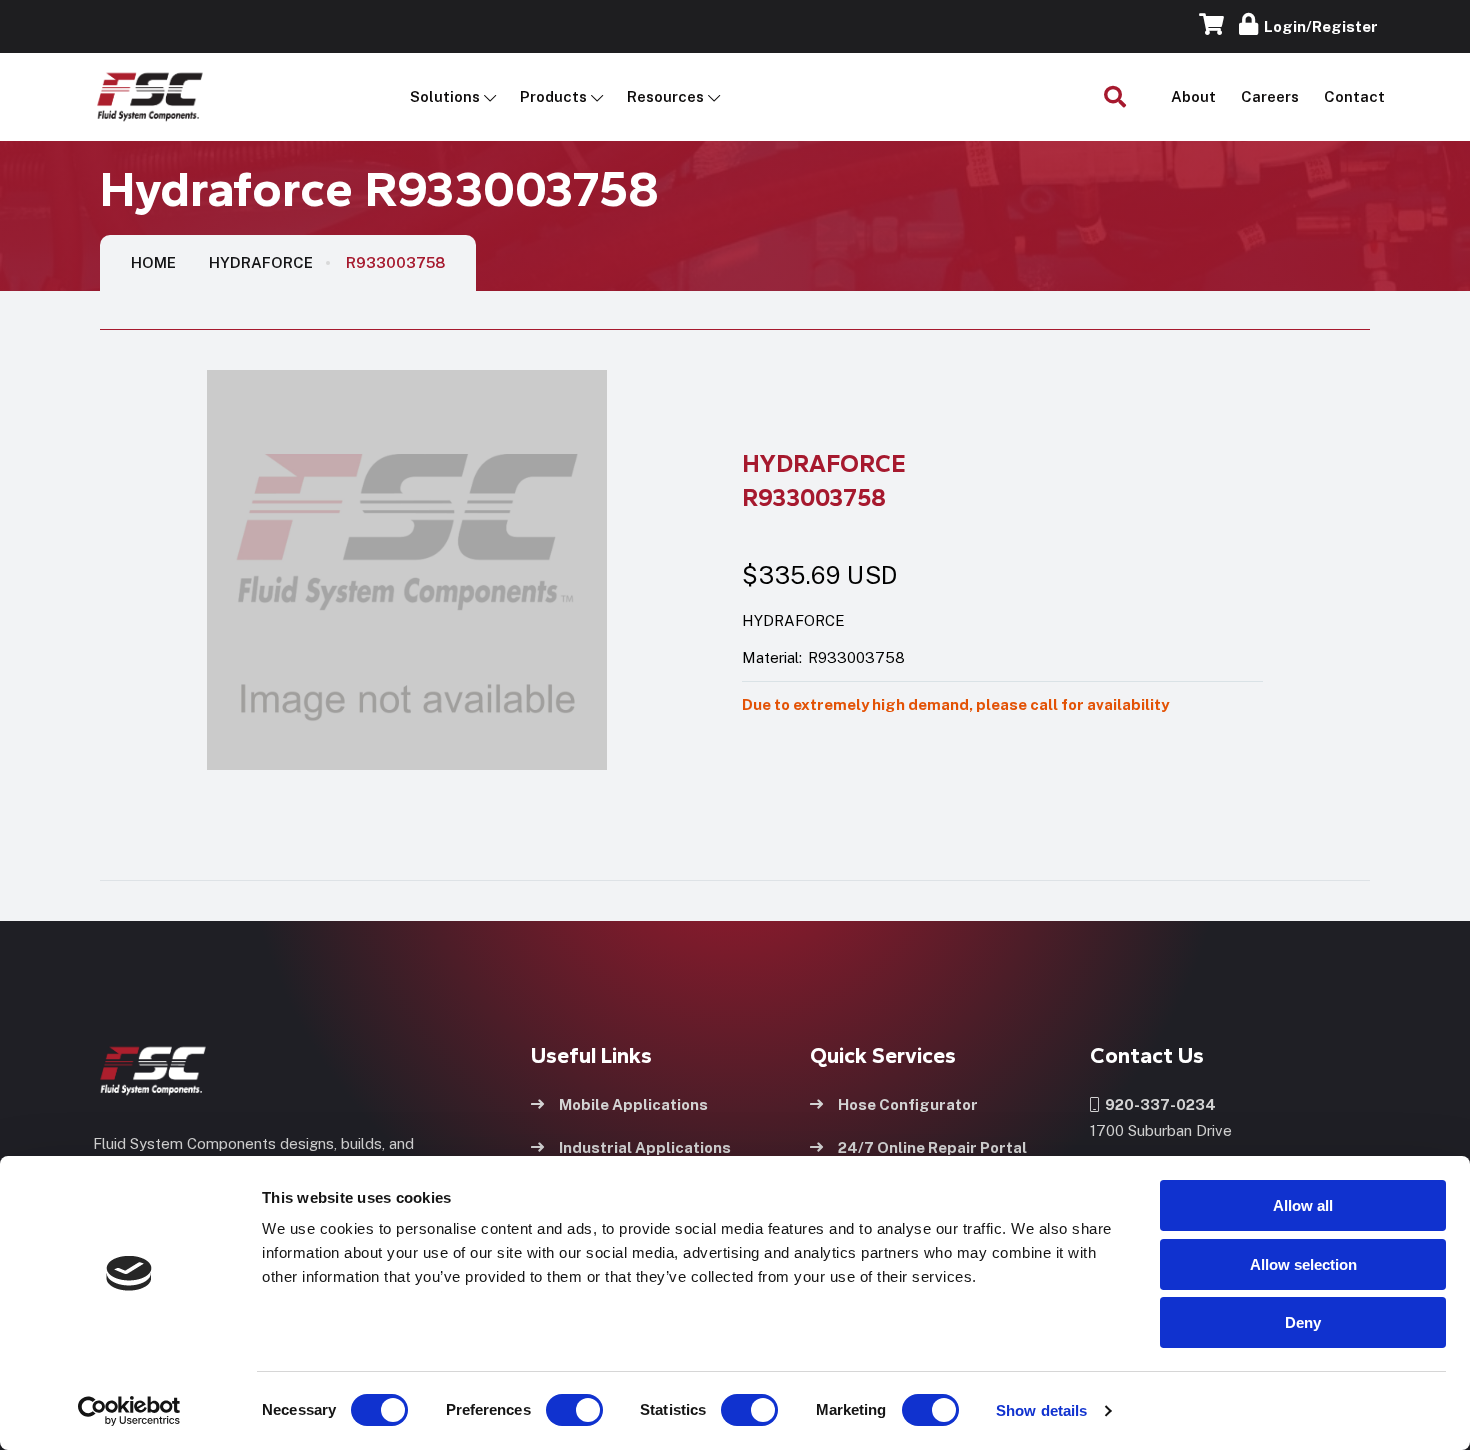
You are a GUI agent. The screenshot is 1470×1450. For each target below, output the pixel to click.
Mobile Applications (633, 1104)
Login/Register (1318, 26)
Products (553, 96)
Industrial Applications (645, 1147)
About (1193, 96)
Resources (665, 96)
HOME (153, 262)
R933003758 (395, 262)
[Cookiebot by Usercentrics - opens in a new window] (129, 1411)
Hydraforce (261, 262)
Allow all (1303, 1205)
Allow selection (1303, 1264)
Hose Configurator (908, 1104)
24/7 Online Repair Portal (932, 1147)
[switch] (555, 1410)
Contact (1354, 96)
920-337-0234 (1157, 1104)
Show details (1041, 1410)
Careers (1270, 96)
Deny (1303, 1322)
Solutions (445, 96)
